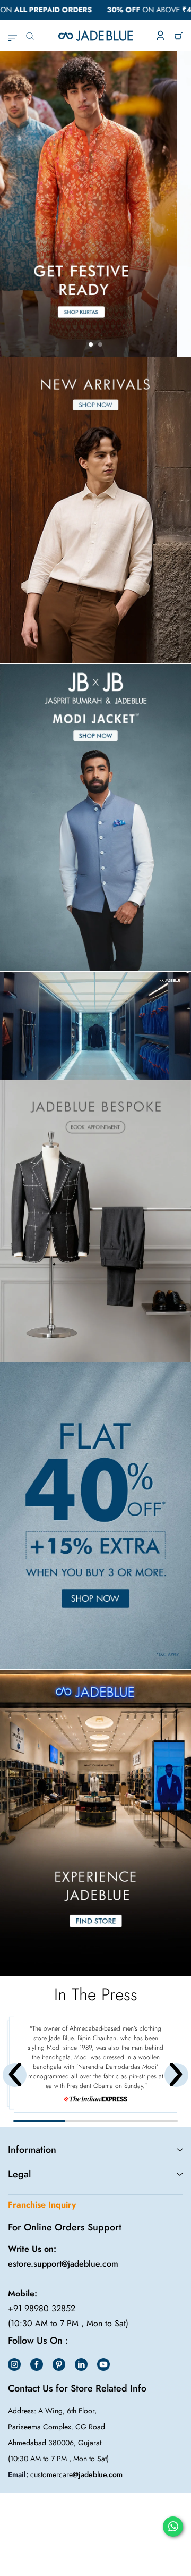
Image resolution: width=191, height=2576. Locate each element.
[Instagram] (14, 2364)
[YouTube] (103, 2364)
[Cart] (179, 36)
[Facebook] (37, 2364)
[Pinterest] (59, 2364)
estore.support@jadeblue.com (63, 2264)
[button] (91, 344)
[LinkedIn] (81, 2364)
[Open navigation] (12, 36)
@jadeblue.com (98, 2474)
